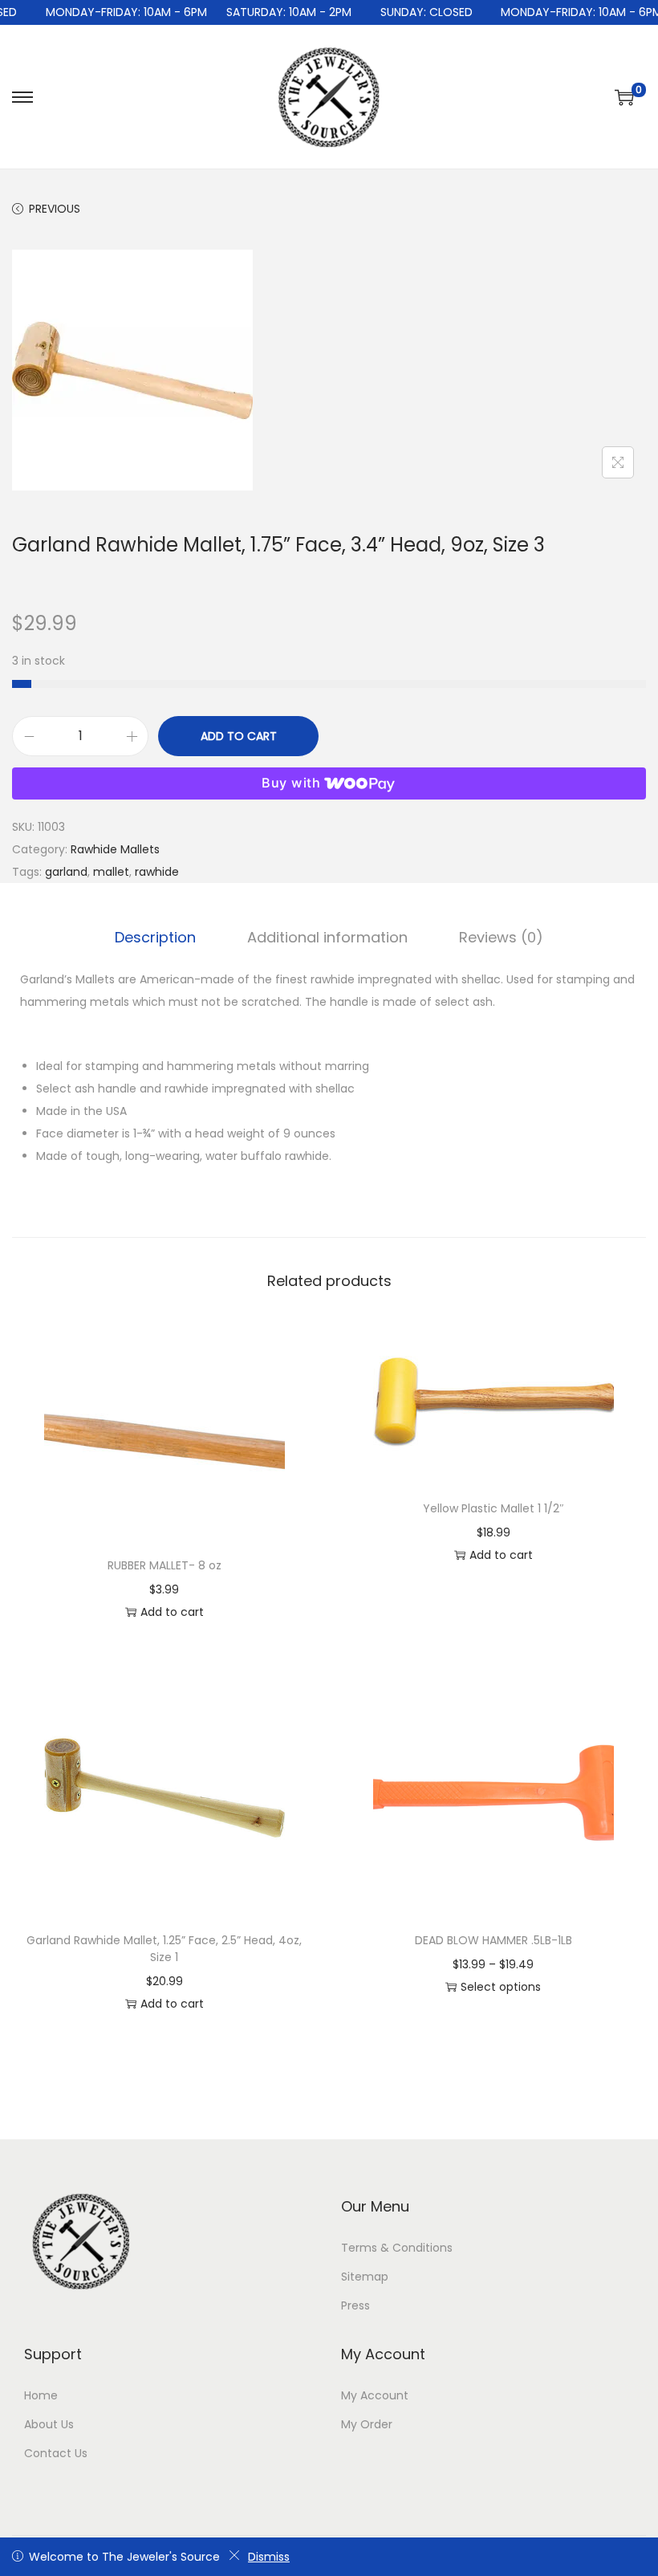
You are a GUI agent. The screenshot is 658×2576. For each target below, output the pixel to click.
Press (355, 2305)
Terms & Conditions (397, 2248)
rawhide (157, 872)
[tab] (155, 938)
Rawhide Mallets (115, 849)
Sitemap (365, 2277)
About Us (49, 2424)
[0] (624, 97)
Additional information (327, 937)
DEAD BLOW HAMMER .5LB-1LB (494, 1940)
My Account (375, 2395)
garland (66, 872)
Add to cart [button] (172, 1612)
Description (155, 937)
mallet (111, 872)
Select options (501, 1987)
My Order (367, 2424)
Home (41, 2395)
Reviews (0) (501, 937)
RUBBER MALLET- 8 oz (164, 1565)
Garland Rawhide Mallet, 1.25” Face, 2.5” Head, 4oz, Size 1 (164, 1949)
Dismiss (269, 2557)
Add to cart (239, 736)
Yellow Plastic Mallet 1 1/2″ (494, 1508)
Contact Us (56, 2453)
